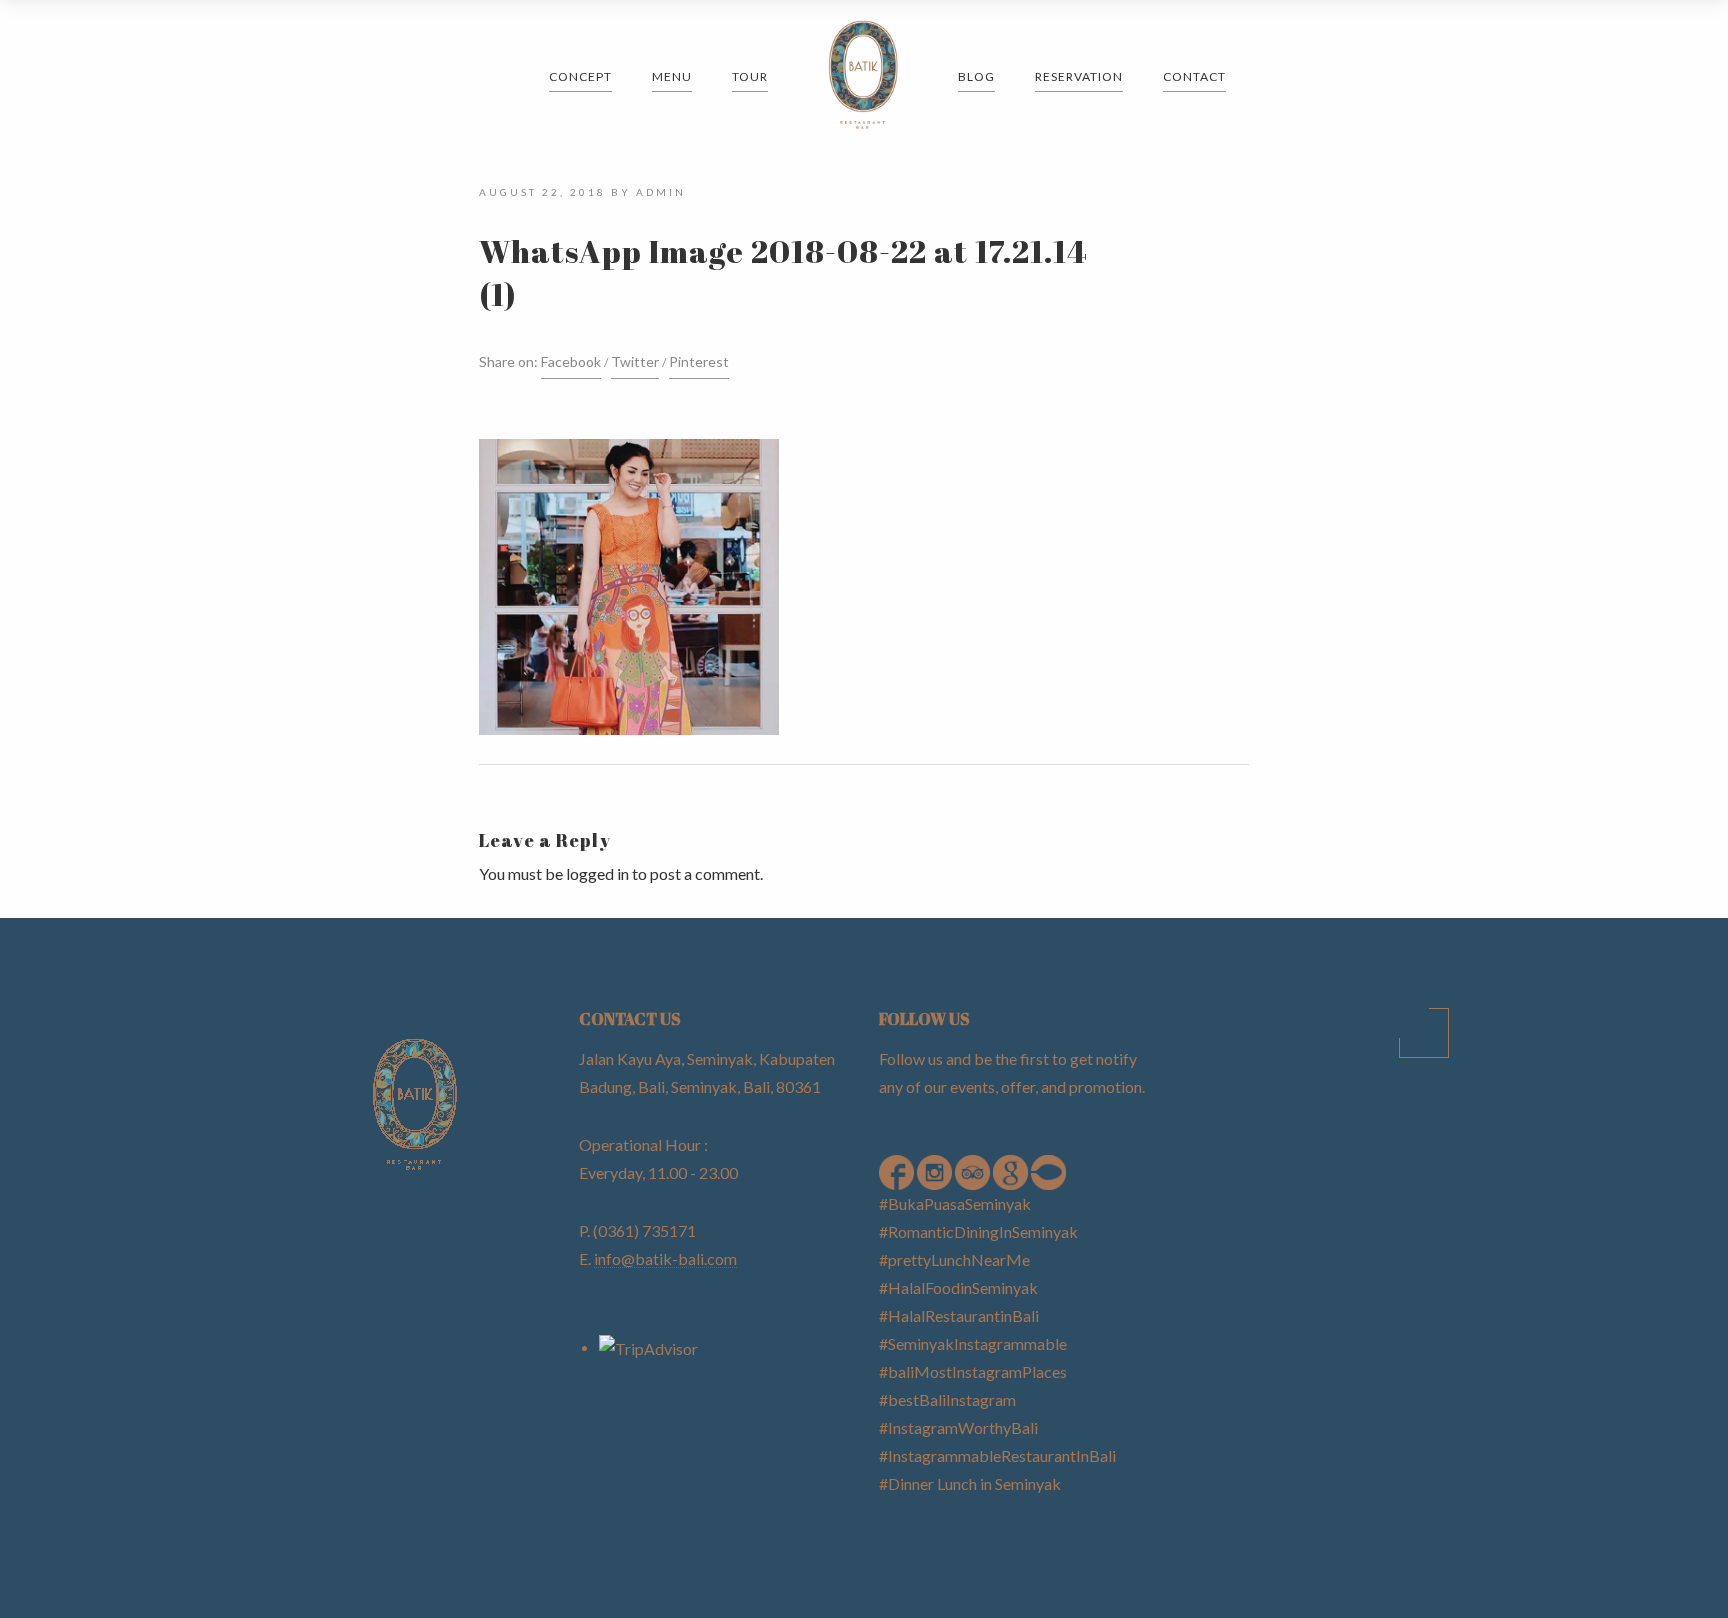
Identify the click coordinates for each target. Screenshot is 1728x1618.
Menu (672, 76)
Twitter (635, 361)
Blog (976, 76)
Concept (580, 76)
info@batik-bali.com (665, 1258)
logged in (597, 873)
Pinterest (699, 361)
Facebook (571, 361)
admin (661, 192)
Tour (750, 76)
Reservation (1079, 76)
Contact (1194, 76)
